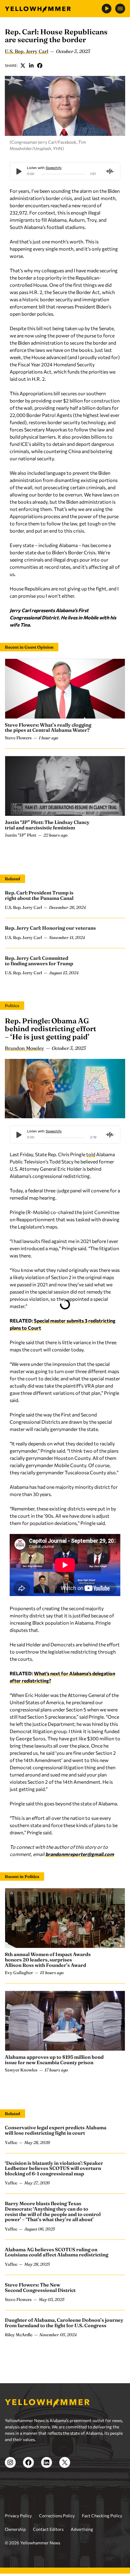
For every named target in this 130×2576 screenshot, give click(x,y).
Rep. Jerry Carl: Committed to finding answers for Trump (39, 961)
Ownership (15, 2529)
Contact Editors (48, 2529)
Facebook (40, 65)
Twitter (23, 65)
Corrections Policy (57, 2516)
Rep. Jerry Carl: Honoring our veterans (50, 928)
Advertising (82, 2529)
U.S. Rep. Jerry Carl (27, 51)
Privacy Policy (18, 2516)
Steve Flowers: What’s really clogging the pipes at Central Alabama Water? (48, 728)
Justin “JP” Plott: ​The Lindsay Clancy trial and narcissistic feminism (47, 825)
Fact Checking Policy (102, 2516)
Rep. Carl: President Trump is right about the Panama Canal (39, 895)
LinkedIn (31, 65)
